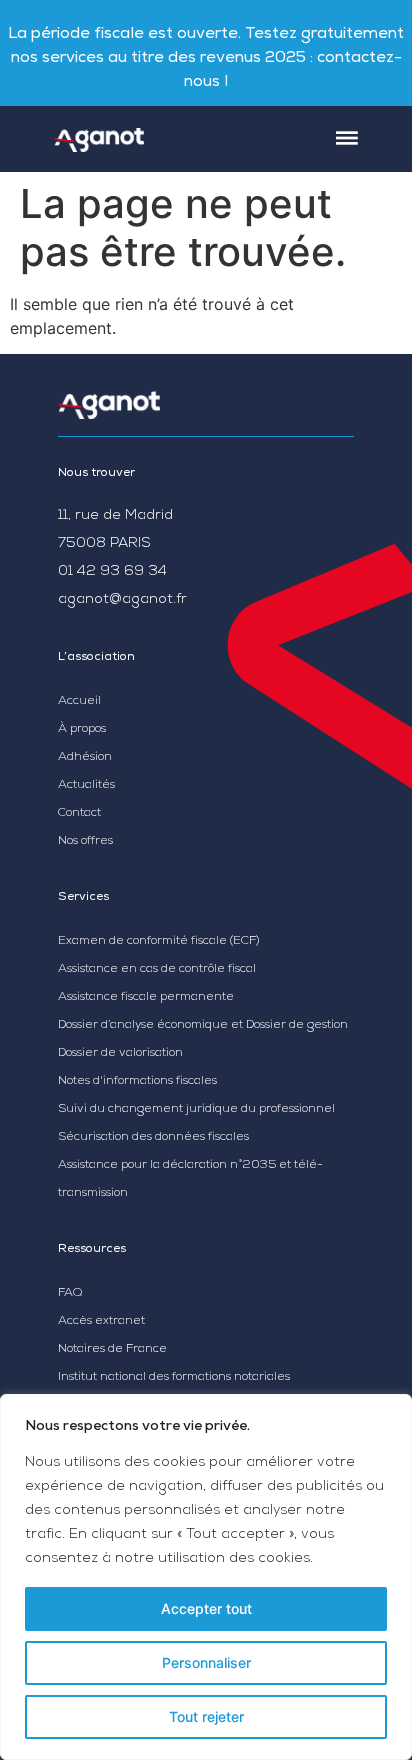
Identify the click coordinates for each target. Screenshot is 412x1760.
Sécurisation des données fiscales (153, 1138)
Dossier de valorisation (120, 1054)
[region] (206, 1577)
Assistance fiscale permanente (146, 998)
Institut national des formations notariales (174, 1378)
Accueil (79, 702)
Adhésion (85, 758)
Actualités (86, 786)
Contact (79, 814)
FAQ (70, 1294)
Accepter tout (206, 1608)
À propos (82, 730)
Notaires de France (112, 1350)
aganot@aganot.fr (122, 600)
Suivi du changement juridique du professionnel (196, 1110)
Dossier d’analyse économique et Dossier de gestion (203, 1026)
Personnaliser (206, 1662)
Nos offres (85, 842)
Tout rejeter (206, 1716)
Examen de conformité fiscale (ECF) (158, 942)
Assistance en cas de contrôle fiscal (157, 970)
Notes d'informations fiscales (137, 1082)
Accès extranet (101, 1322)
